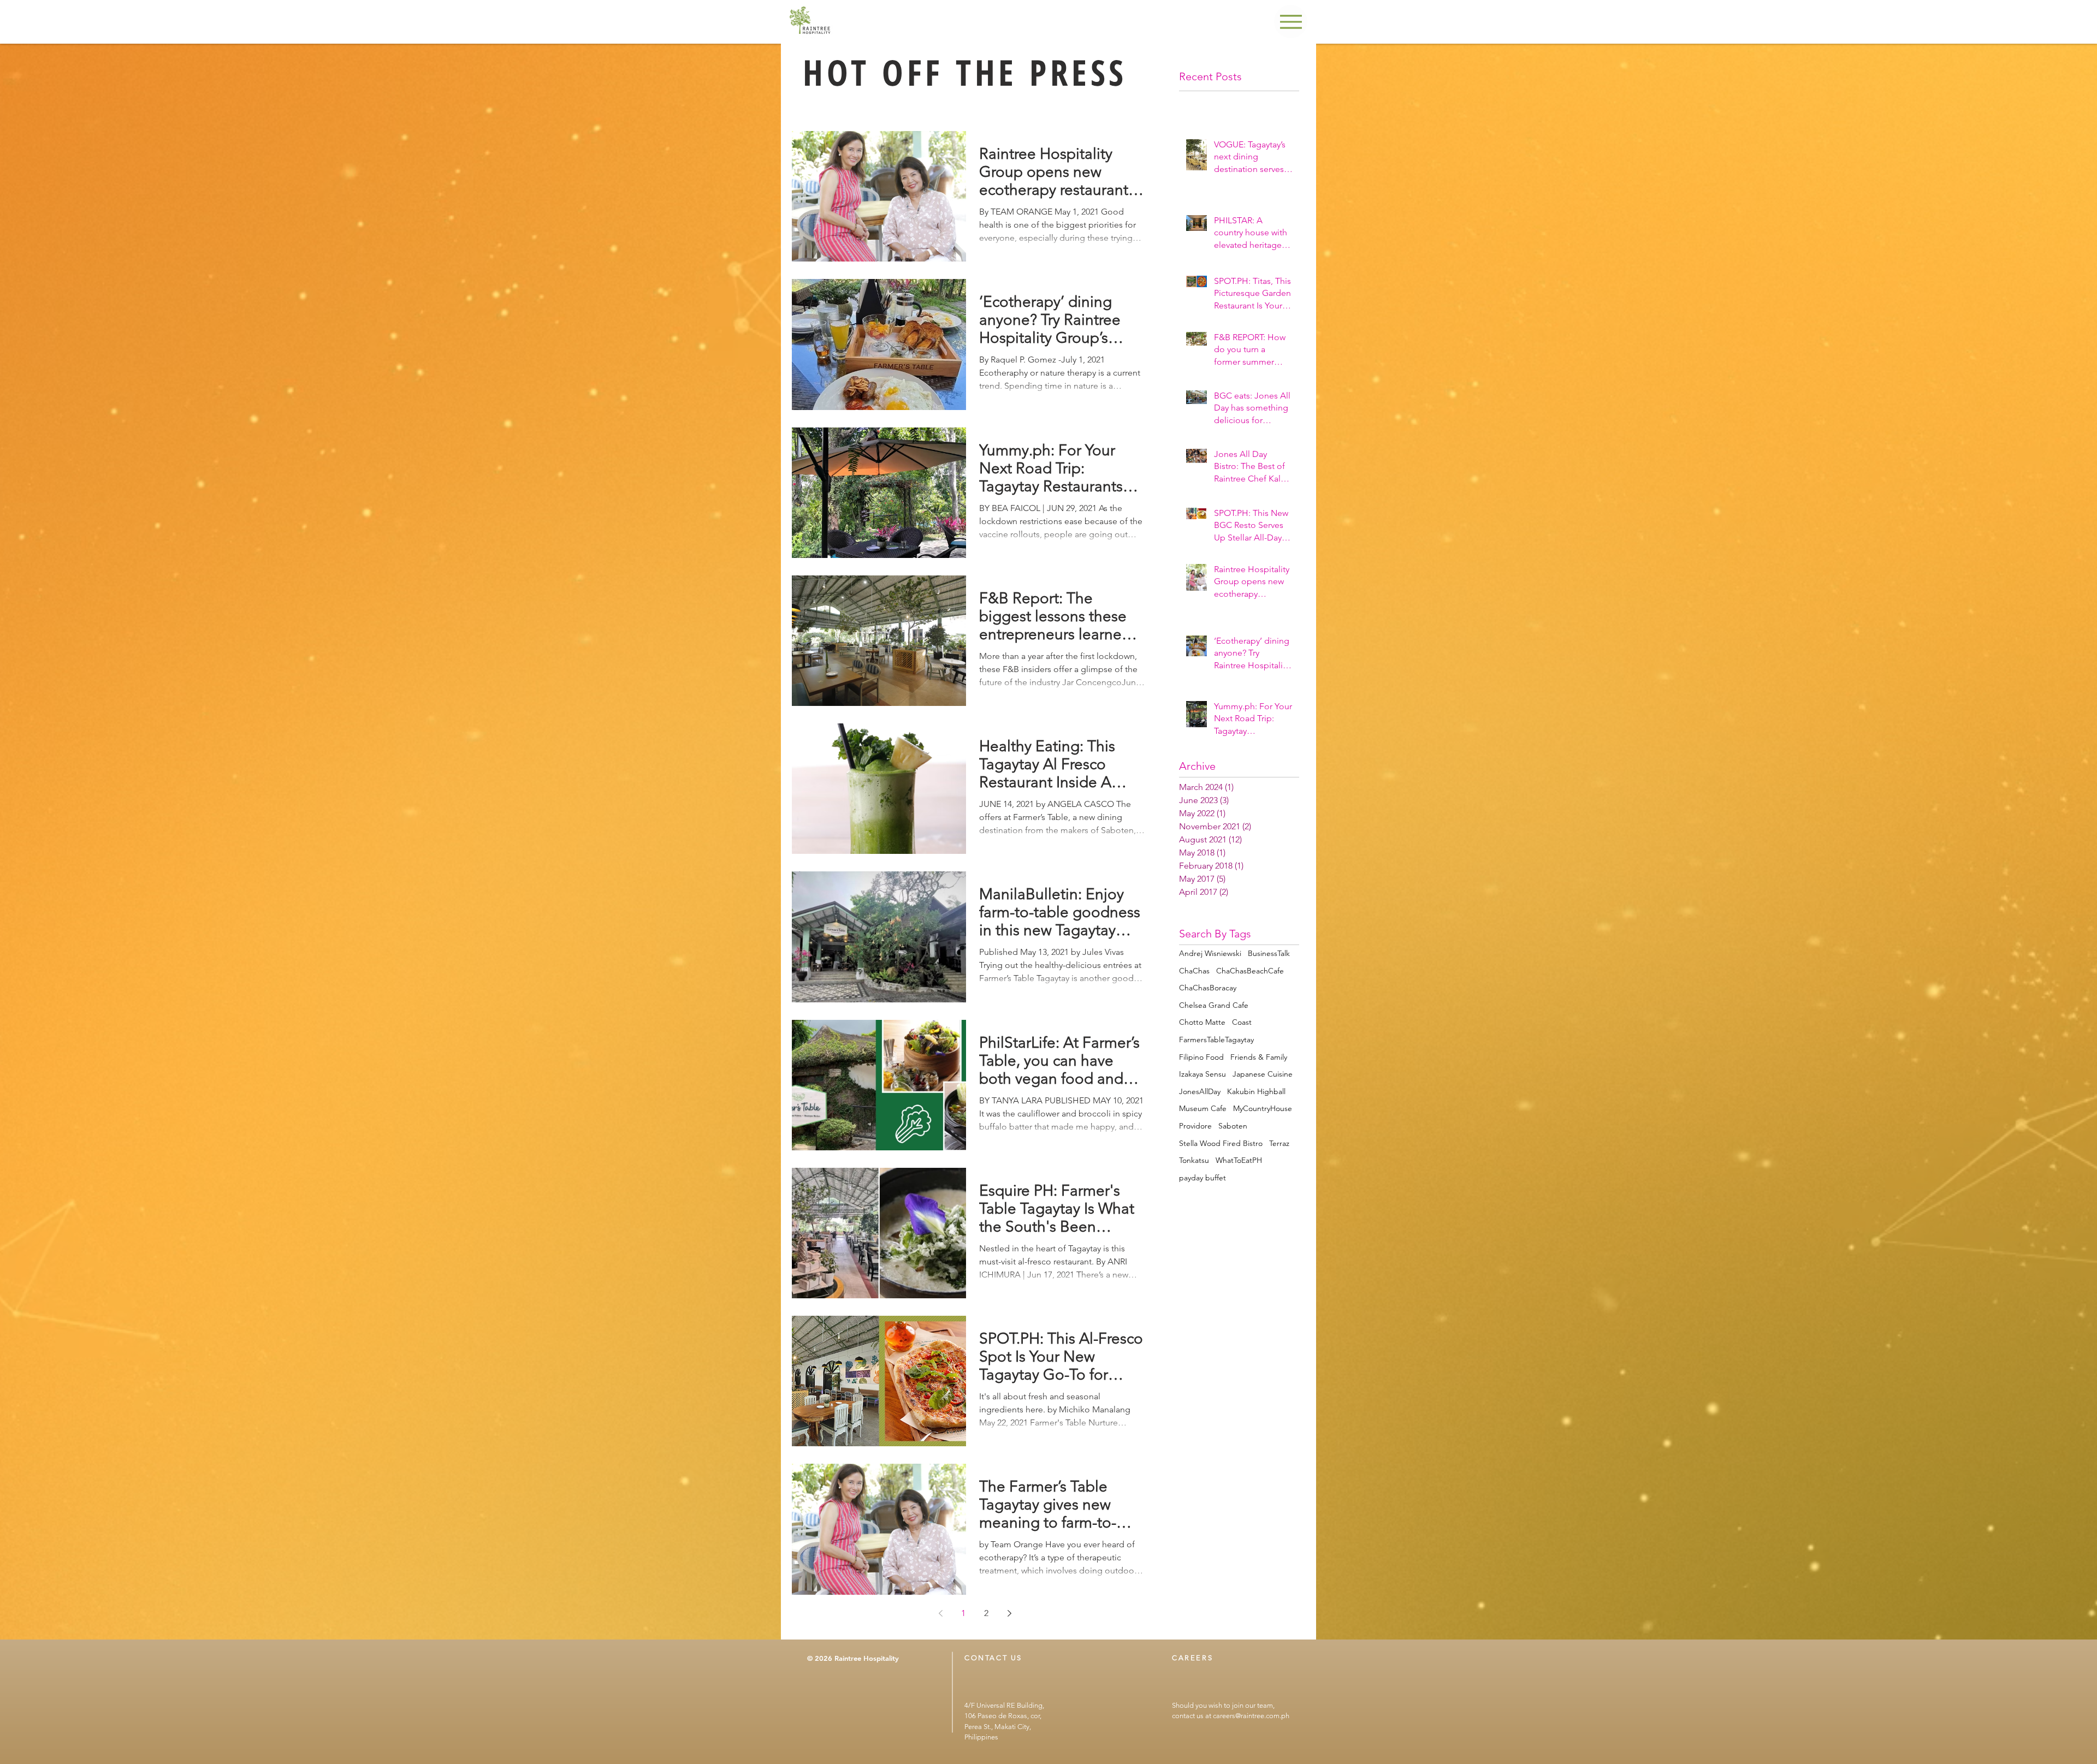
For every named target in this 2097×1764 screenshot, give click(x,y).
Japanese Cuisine (1263, 1074)
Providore (1195, 1126)
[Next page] (1009, 1613)
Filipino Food (1201, 1057)
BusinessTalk (1269, 953)
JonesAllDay (1200, 1091)
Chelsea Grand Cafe (1214, 1005)
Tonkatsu (1194, 1160)
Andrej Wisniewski (1210, 953)
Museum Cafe (1203, 1108)
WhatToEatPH (1239, 1160)
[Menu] (1291, 22)
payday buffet (1202, 1178)
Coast (1242, 1022)
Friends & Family (1259, 1057)
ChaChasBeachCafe (1250, 971)
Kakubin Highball (1256, 1091)
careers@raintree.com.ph (1251, 1716)
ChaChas (1194, 971)
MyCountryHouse (1263, 1108)
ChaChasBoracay (1208, 988)
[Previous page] (940, 1613)
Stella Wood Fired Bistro (1221, 1143)
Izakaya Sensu (1202, 1074)
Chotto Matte (1202, 1022)
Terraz (1279, 1143)
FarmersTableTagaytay (1216, 1040)
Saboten (1233, 1126)
